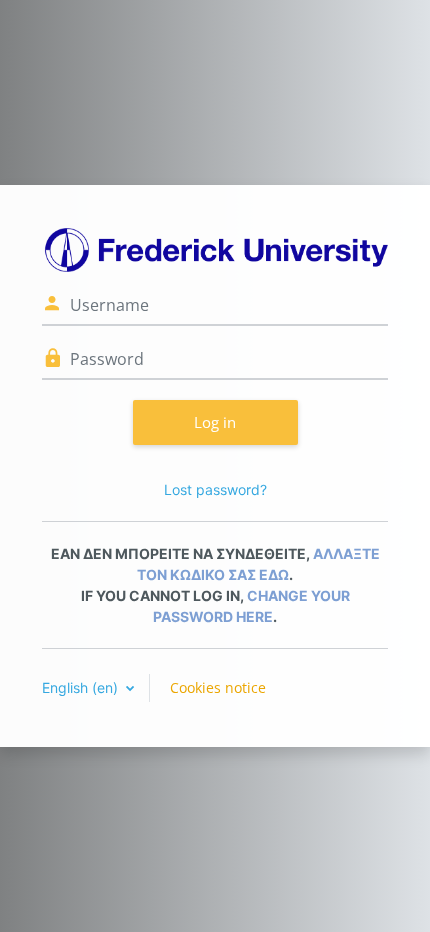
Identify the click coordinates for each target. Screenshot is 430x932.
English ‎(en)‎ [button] (82, 687)
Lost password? (215, 489)
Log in (215, 422)
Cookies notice (218, 687)
